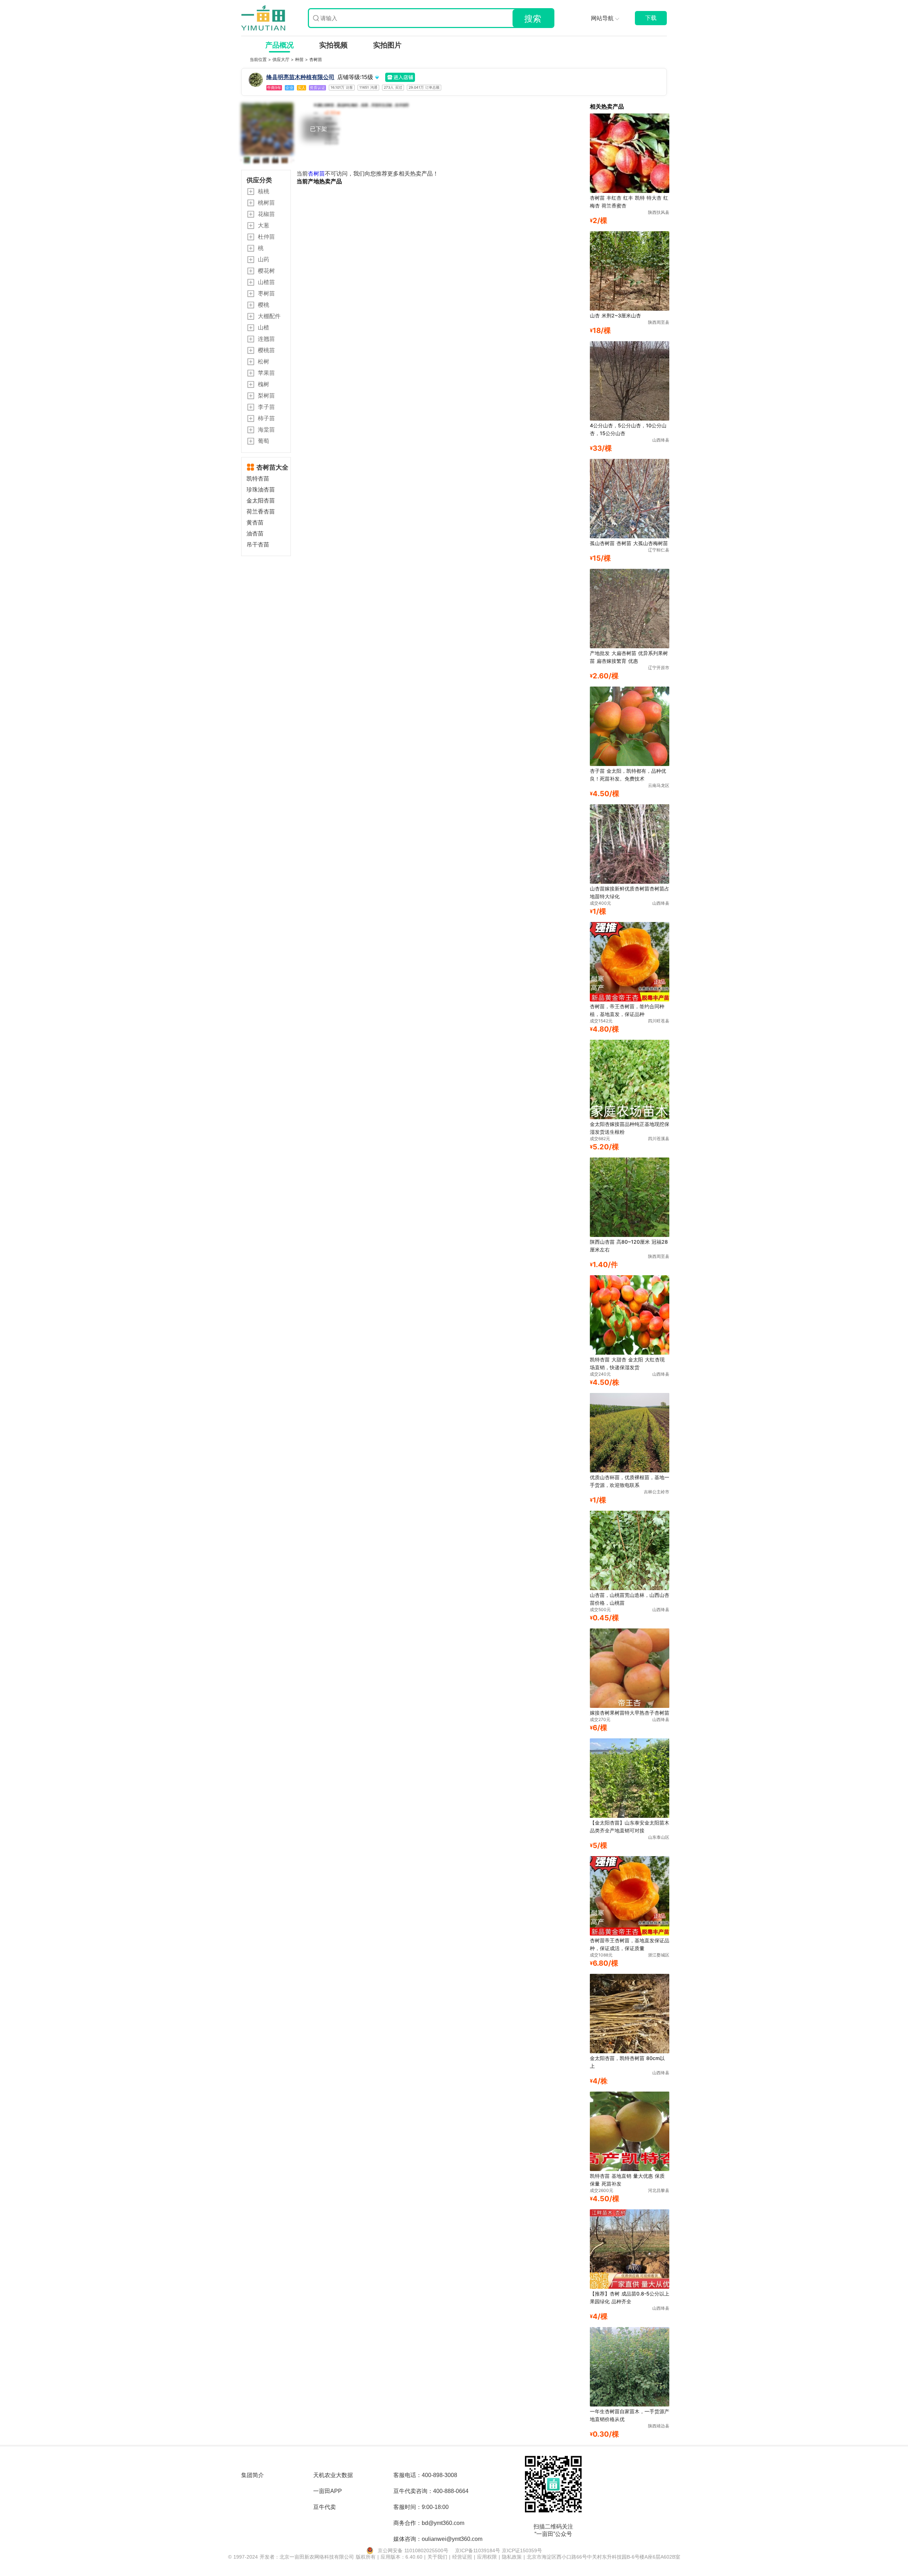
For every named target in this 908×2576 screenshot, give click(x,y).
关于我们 (438, 2557)
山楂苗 (266, 282)
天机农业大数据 (333, 2475)
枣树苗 (266, 293)
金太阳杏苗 (261, 501)
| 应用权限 (486, 2557)
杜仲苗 (266, 237)
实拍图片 (387, 45)
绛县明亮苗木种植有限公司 (300, 77)
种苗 (300, 59)
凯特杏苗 (258, 479)
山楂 (264, 327)
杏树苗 (316, 59)
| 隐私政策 (511, 2557)
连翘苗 (266, 339)
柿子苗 (266, 418)
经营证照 (463, 2557)
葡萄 (264, 441)
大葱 (264, 225)
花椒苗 (266, 214)
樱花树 (266, 271)
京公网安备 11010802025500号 (413, 2550)
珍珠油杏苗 (261, 490)
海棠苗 (266, 429)
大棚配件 (269, 316)
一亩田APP (328, 2491)
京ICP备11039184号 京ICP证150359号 (499, 2550)
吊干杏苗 (258, 545)
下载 (651, 18)
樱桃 (264, 305)
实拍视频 (333, 45)
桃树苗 (266, 202)
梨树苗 (266, 395)
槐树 (264, 384)
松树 (264, 361)
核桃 (264, 191)
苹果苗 (266, 373)
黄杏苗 (255, 523)
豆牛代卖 (325, 2507)
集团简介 (253, 2475)
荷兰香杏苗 (261, 512)
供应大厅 (282, 59)
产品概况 (279, 45)
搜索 (533, 19)
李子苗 (266, 407)
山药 (264, 259)
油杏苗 (255, 534)
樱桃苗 (266, 350)
